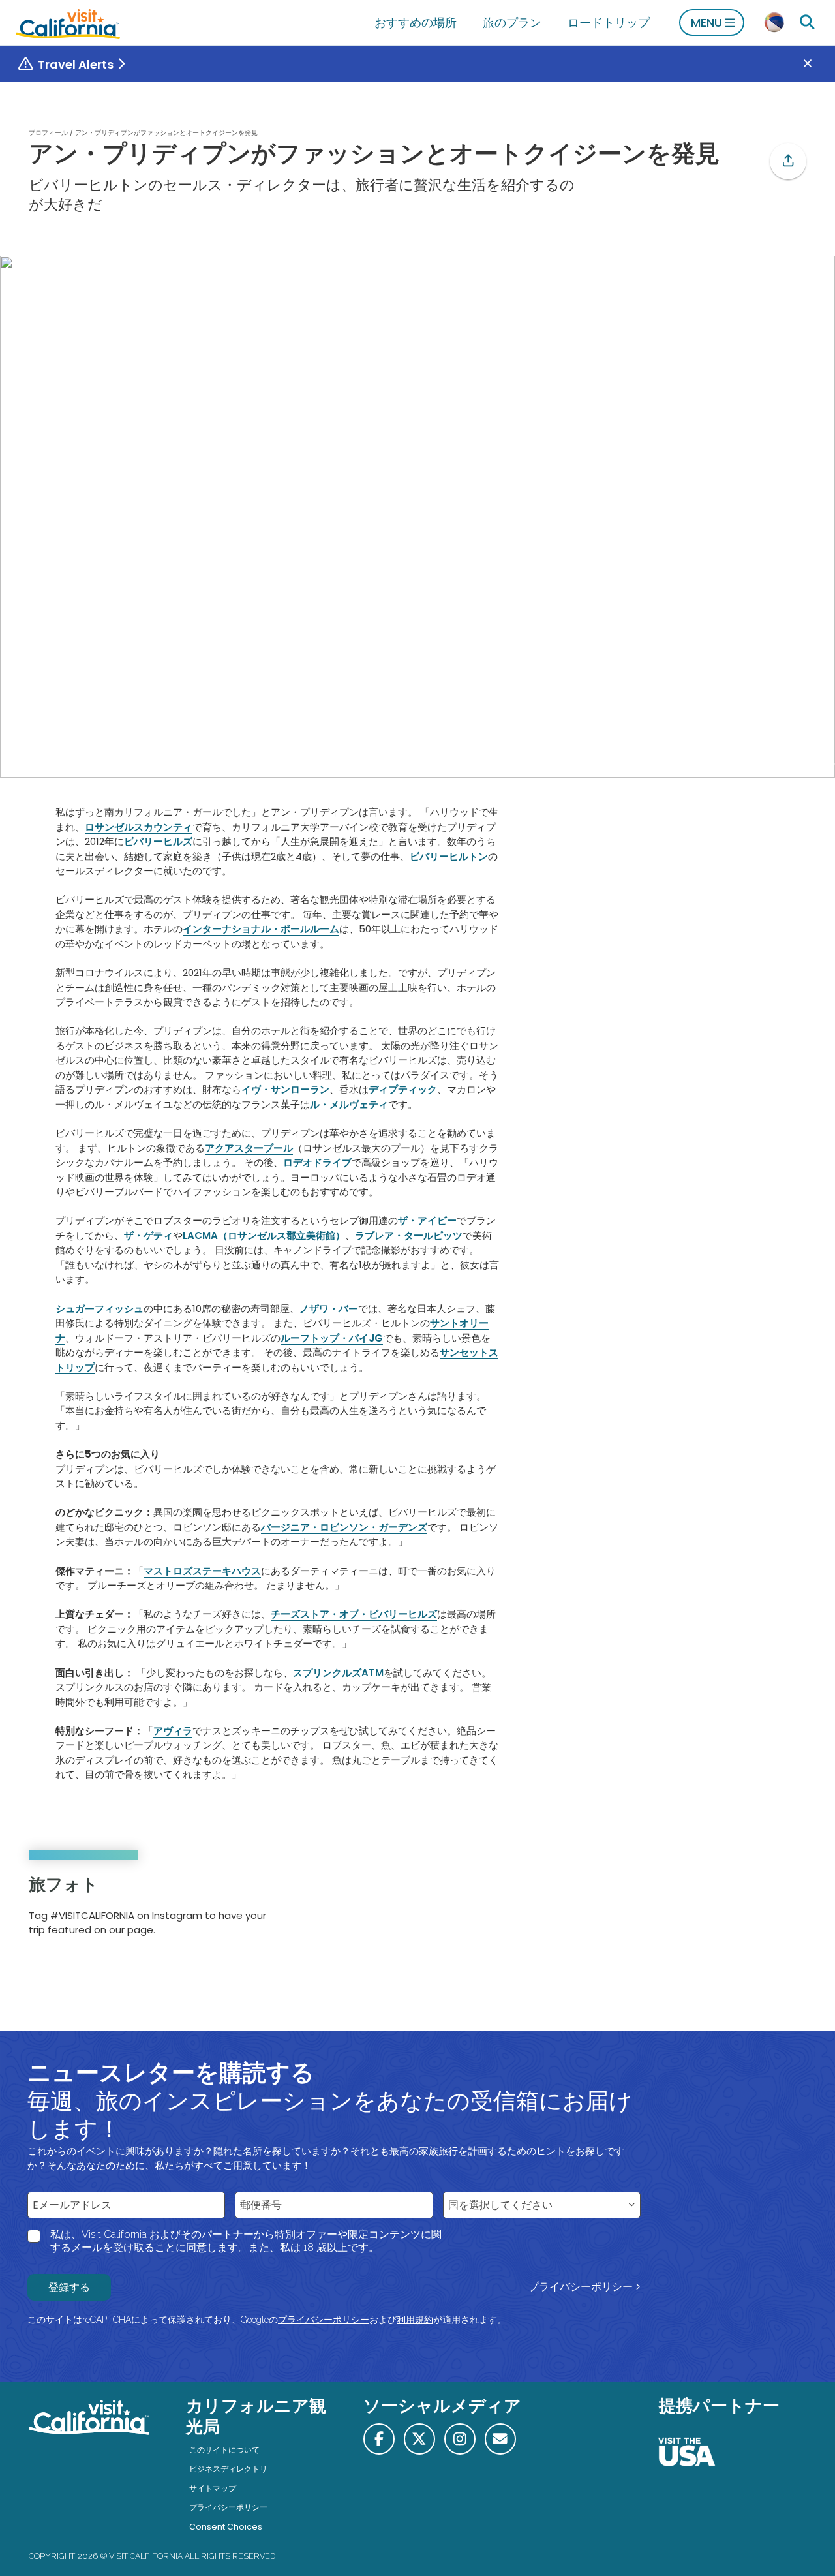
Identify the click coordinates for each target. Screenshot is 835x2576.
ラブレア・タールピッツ (409, 1235)
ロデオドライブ (317, 1162)
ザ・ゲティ (148, 1235)
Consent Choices (226, 2527)
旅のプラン (512, 23)
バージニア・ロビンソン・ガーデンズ (344, 1527)
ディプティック (403, 1089)
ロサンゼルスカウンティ (139, 827)
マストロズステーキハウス (202, 1571)
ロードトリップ (609, 23)
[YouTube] (787, 1910)
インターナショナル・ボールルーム (261, 929)
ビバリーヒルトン (449, 856)
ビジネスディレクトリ (228, 2469)
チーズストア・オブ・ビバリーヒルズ (354, 1614)
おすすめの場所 (416, 23)
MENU (706, 23)
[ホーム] (68, 23)
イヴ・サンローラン (285, 1089)
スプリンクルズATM (338, 1673)
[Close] (817, 64)
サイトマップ (213, 2488)
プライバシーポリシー (581, 2287)
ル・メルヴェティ (349, 1104)
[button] (788, 161)
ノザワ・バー (329, 1309)
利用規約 (415, 2320)
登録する (69, 2287)
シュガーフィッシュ (99, 1309)
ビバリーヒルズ (158, 841)
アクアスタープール (249, 1148)
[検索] (807, 23)
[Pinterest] (769, 1910)
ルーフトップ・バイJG (332, 1338)
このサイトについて (224, 2450)
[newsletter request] (500, 2439)
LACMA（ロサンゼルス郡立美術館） (264, 1235)
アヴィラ (173, 1731)
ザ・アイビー (427, 1220)
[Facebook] (379, 2439)
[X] (419, 2439)
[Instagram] (751, 1910)
